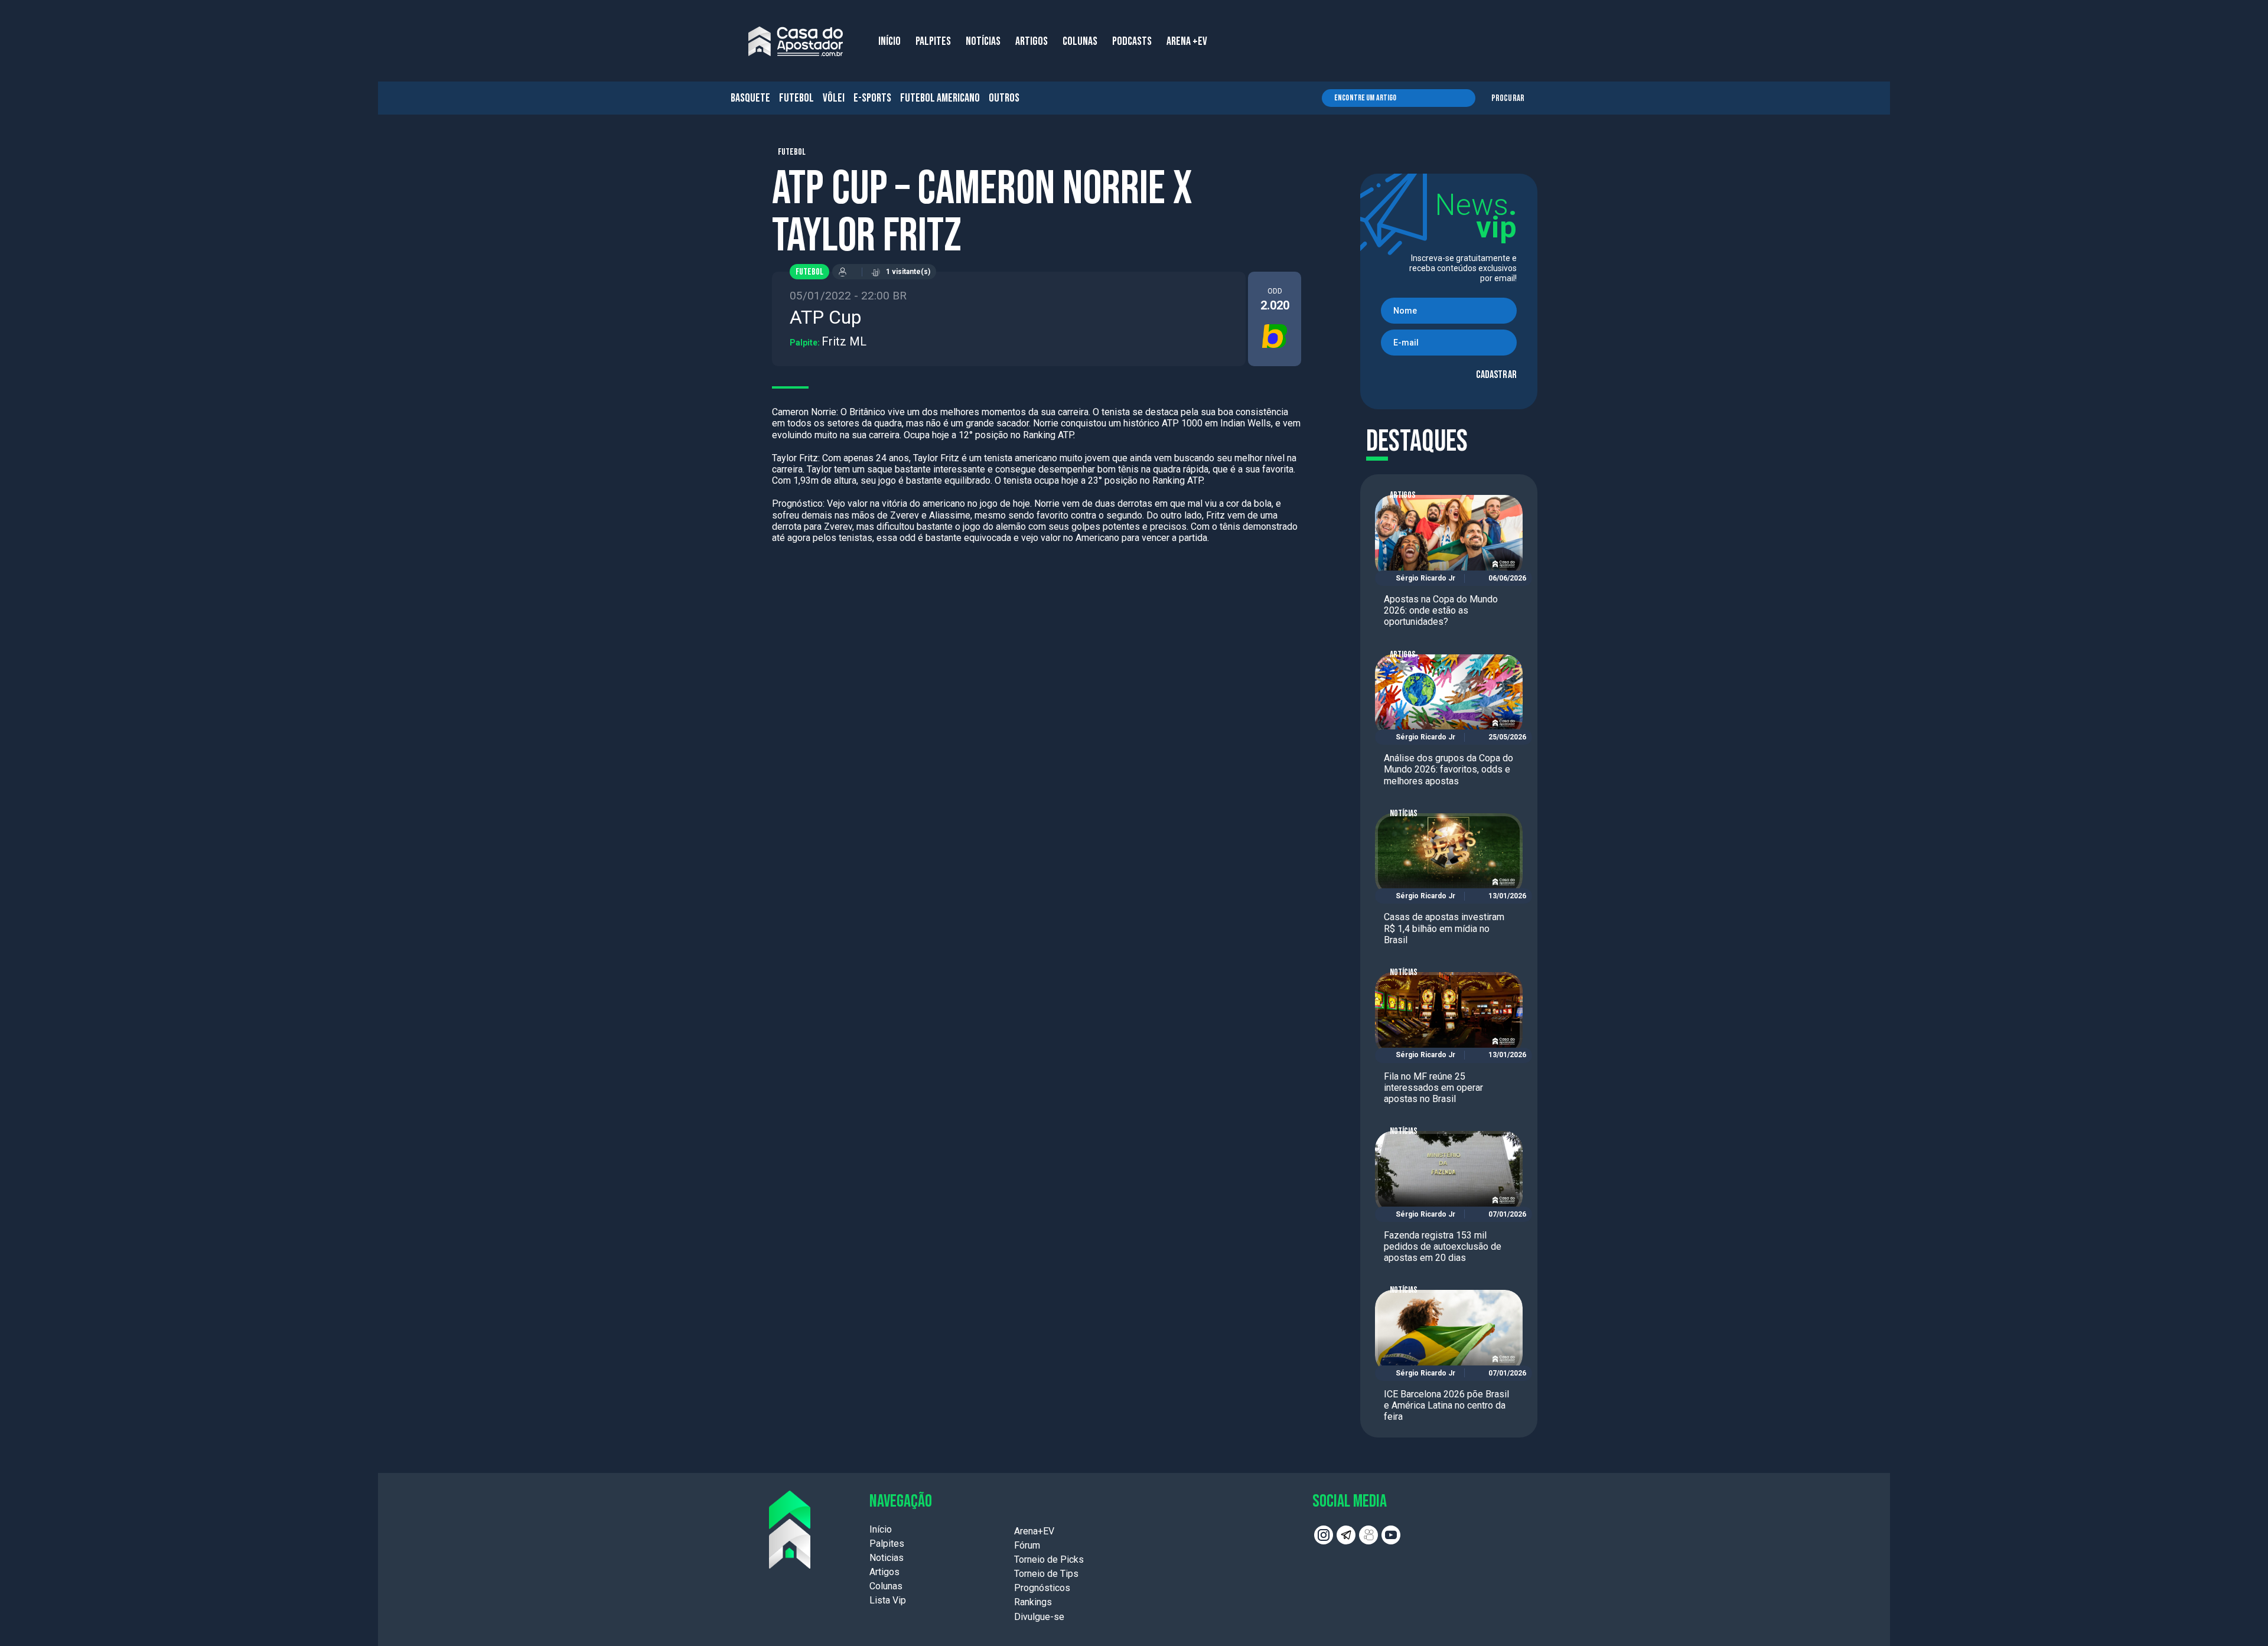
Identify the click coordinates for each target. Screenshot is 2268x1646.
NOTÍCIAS (983, 41)
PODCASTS (1132, 41)
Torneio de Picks (1049, 1559)
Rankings (1033, 1602)
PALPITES (933, 41)
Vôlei (834, 98)
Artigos (1403, 495)
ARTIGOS (1032, 41)
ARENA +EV (1187, 41)
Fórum (1027, 1545)
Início (881, 1529)
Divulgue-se (1039, 1617)
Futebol (796, 98)
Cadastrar (1496, 375)
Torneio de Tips (1046, 1574)
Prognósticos (1042, 1588)
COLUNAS (1080, 41)
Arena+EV (1034, 1531)
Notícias (1404, 814)
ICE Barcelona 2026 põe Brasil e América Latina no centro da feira (1446, 1405)
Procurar (1508, 98)
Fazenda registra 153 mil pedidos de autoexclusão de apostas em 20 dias (1443, 1246)
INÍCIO (889, 41)
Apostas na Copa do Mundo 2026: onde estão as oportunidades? (1441, 610)
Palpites (887, 1544)
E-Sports (872, 98)
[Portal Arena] (796, 41)
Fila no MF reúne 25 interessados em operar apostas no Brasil (1433, 1088)
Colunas (886, 1586)
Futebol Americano (940, 98)
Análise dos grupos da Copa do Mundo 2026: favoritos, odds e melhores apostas (1449, 769)
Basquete (750, 98)
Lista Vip (888, 1600)
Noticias (887, 1558)
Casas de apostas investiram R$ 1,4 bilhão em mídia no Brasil (1444, 928)
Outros (1004, 98)
